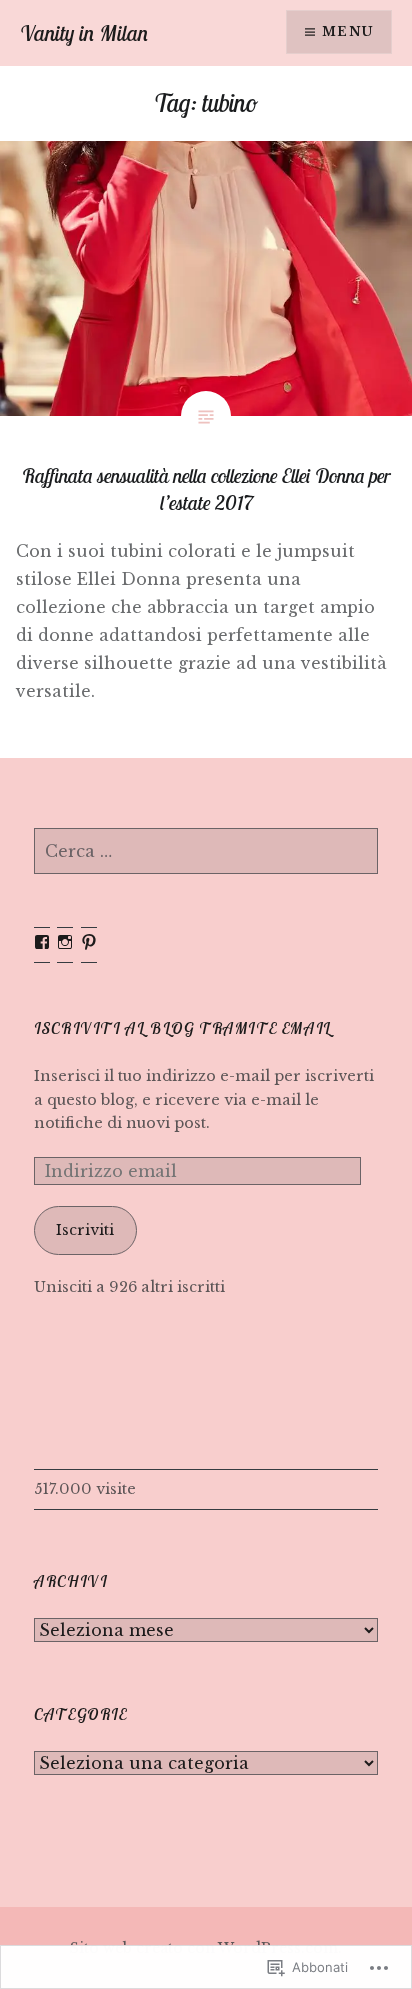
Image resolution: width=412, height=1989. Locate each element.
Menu (347, 31)
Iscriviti (85, 1230)
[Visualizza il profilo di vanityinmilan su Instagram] (65, 942)
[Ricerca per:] (206, 852)
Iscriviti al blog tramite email (183, 1028)
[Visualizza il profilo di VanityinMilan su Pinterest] (89, 942)
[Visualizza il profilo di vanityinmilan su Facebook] (42, 942)
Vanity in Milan (84, 33)
